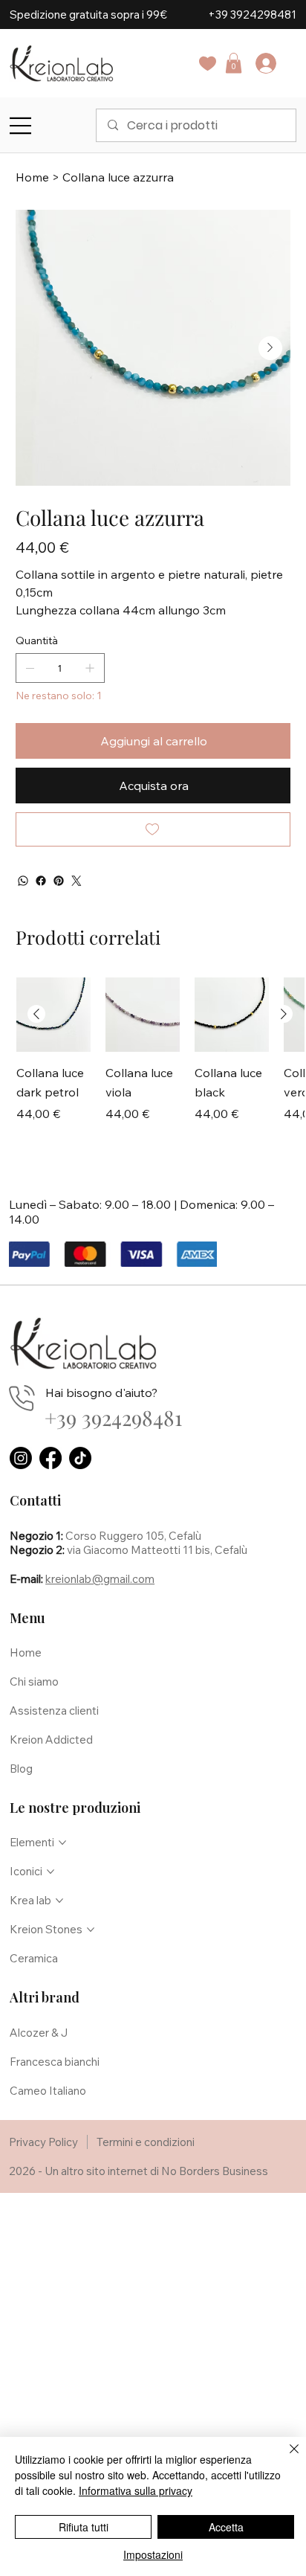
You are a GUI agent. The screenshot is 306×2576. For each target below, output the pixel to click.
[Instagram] (21, 1458)
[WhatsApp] (23, 881)
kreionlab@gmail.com (100, 1579)
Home (26, 1652)
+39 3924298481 (252, 15)
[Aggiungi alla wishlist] (153, 829)
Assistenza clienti (54, 1711)
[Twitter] (76, 881)
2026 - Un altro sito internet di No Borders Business (139, 2171)
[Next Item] (270, 348)
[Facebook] (41, 881)
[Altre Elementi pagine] (62, 1843)
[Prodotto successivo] (284, 1014)
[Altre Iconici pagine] (51, 1872)
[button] (234, 63)
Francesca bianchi (55, 2062)
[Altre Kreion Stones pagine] (91, 1930)
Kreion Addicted (51, 1740)
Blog (21, 1769)
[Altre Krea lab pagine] (59, 1901)
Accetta (226, 2527)
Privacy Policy (43, 2142)
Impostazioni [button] (153, 2554)
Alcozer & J (39, 2033)
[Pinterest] (59, 881)
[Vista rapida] (53, 1015)
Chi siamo (34, 1682)
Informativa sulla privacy (136, 2490)
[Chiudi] (285, 2458)
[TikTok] (80, 1458)
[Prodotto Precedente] (36, 1014)
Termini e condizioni (146, 2142)
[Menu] (21, 126)
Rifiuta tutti (84, 2527)
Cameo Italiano (48, 2091)
